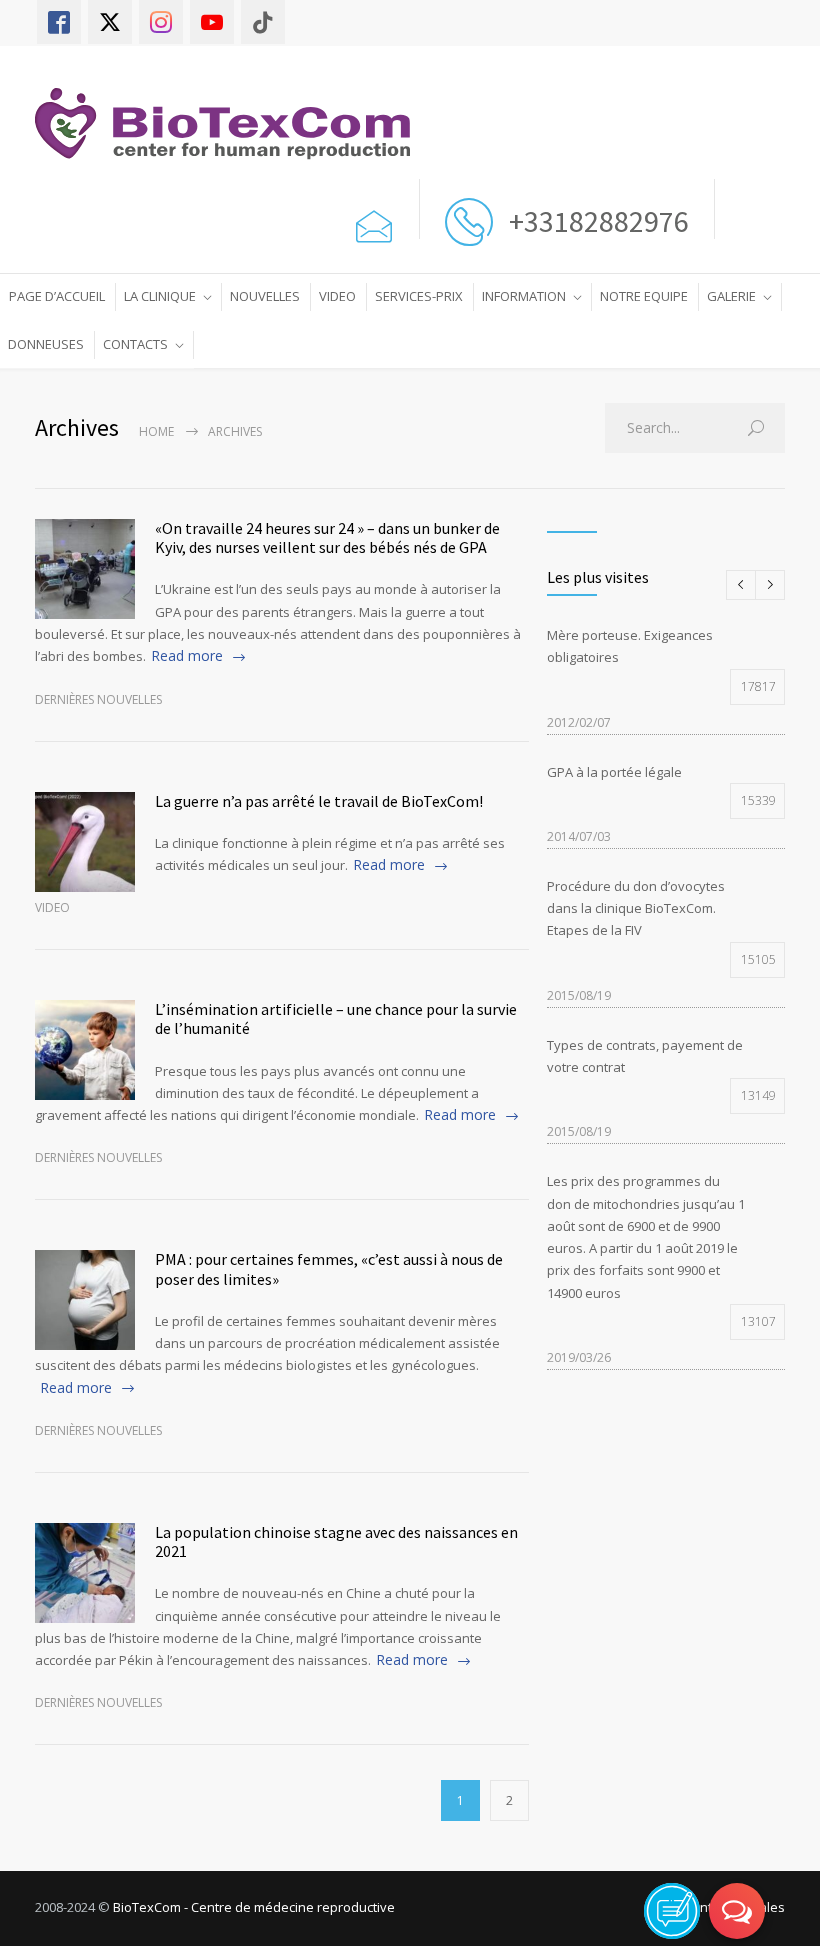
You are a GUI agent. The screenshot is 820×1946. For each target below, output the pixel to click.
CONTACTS (135, 344)
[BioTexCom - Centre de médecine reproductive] (232, 123)
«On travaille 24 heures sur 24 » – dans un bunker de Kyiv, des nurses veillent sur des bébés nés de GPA (327, 537)
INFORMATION (524, 296)
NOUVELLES (265, 296)
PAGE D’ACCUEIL (57, 296)
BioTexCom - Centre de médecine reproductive (254, 1907)
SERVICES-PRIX (419, 296)
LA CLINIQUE (160, 296)
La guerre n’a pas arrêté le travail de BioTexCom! (319, 801)
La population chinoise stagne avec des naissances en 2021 (336, 1541)
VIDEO (337, 296)
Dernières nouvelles (98, 699)
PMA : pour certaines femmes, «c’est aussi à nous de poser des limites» (329, 1268)
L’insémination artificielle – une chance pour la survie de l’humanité (336, 1018)
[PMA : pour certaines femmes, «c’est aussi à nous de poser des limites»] (85, 1300)
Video (52, 907)
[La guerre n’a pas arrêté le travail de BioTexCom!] (85, 842)
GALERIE (731, 296)
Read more (187, 655)
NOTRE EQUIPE (644, 296)
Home (156, 431)
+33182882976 (596, 221)
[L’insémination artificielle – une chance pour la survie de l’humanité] (85, 1050)
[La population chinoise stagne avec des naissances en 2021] (85, 1573)
